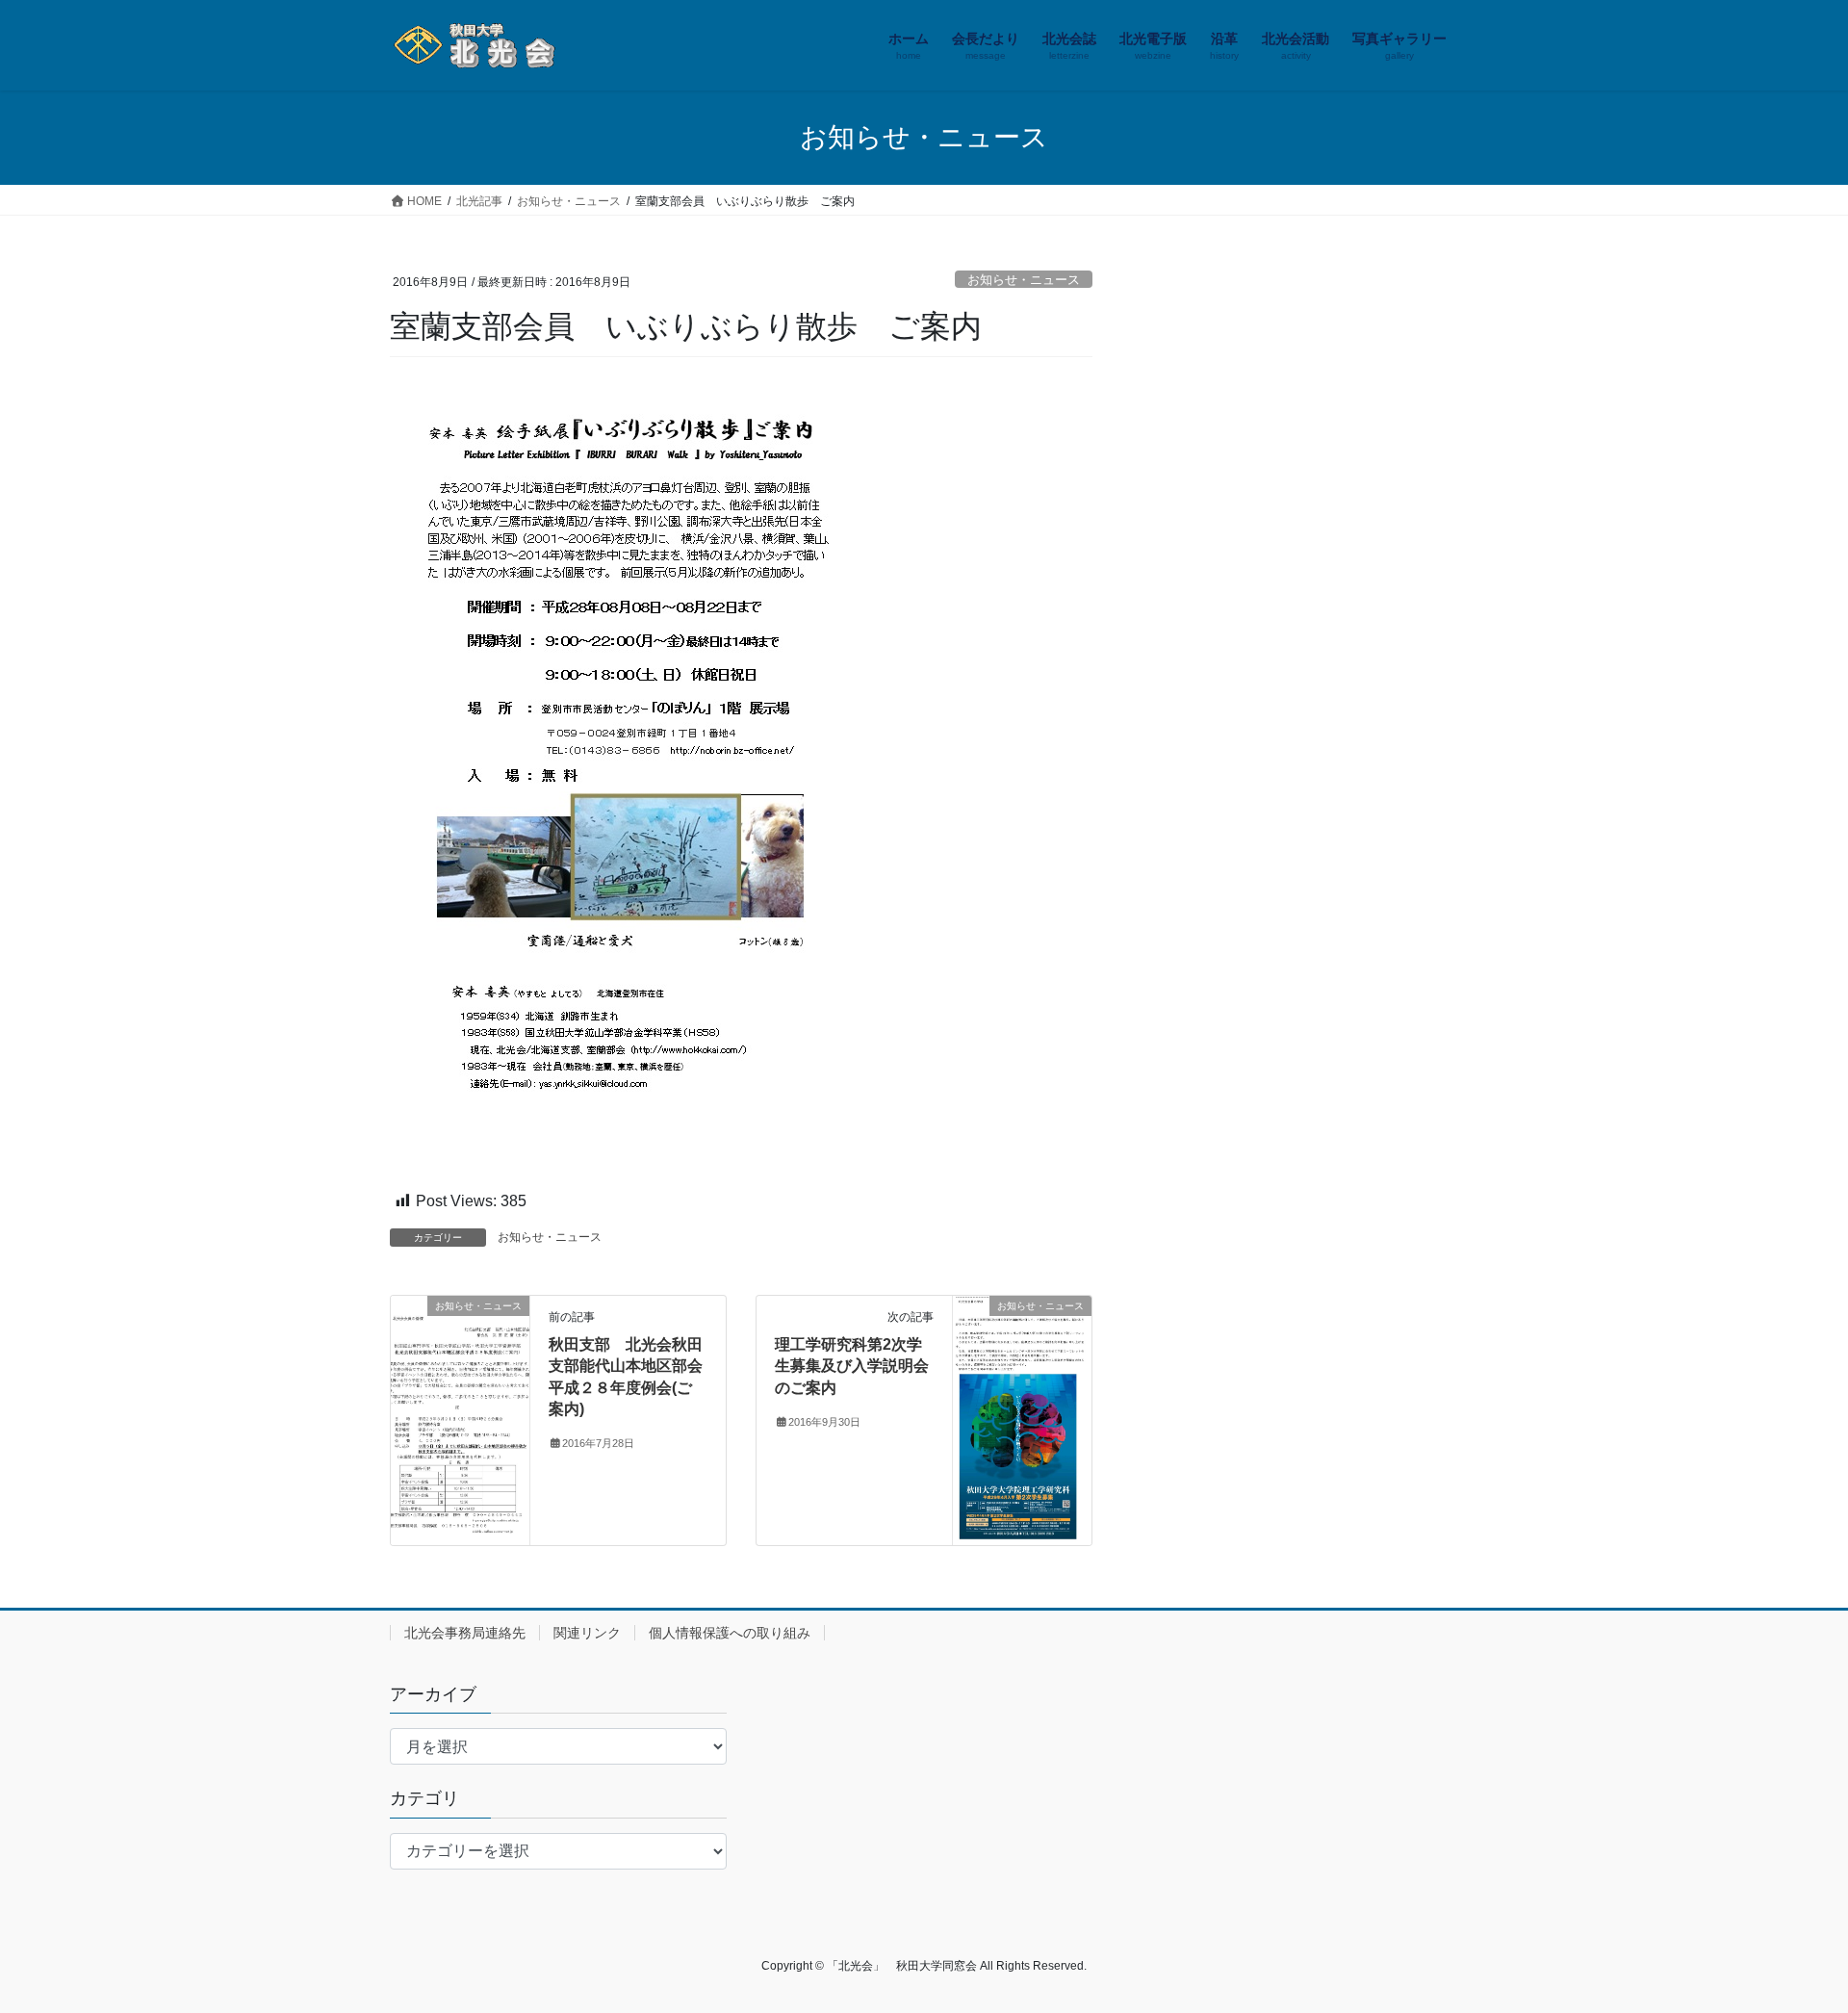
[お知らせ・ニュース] (460, 1402)
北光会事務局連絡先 (465, 1633)
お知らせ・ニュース (1024, 280)
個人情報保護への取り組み (730, 1633)
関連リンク (587, 1633)
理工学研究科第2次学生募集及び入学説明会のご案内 (852, 1366)
